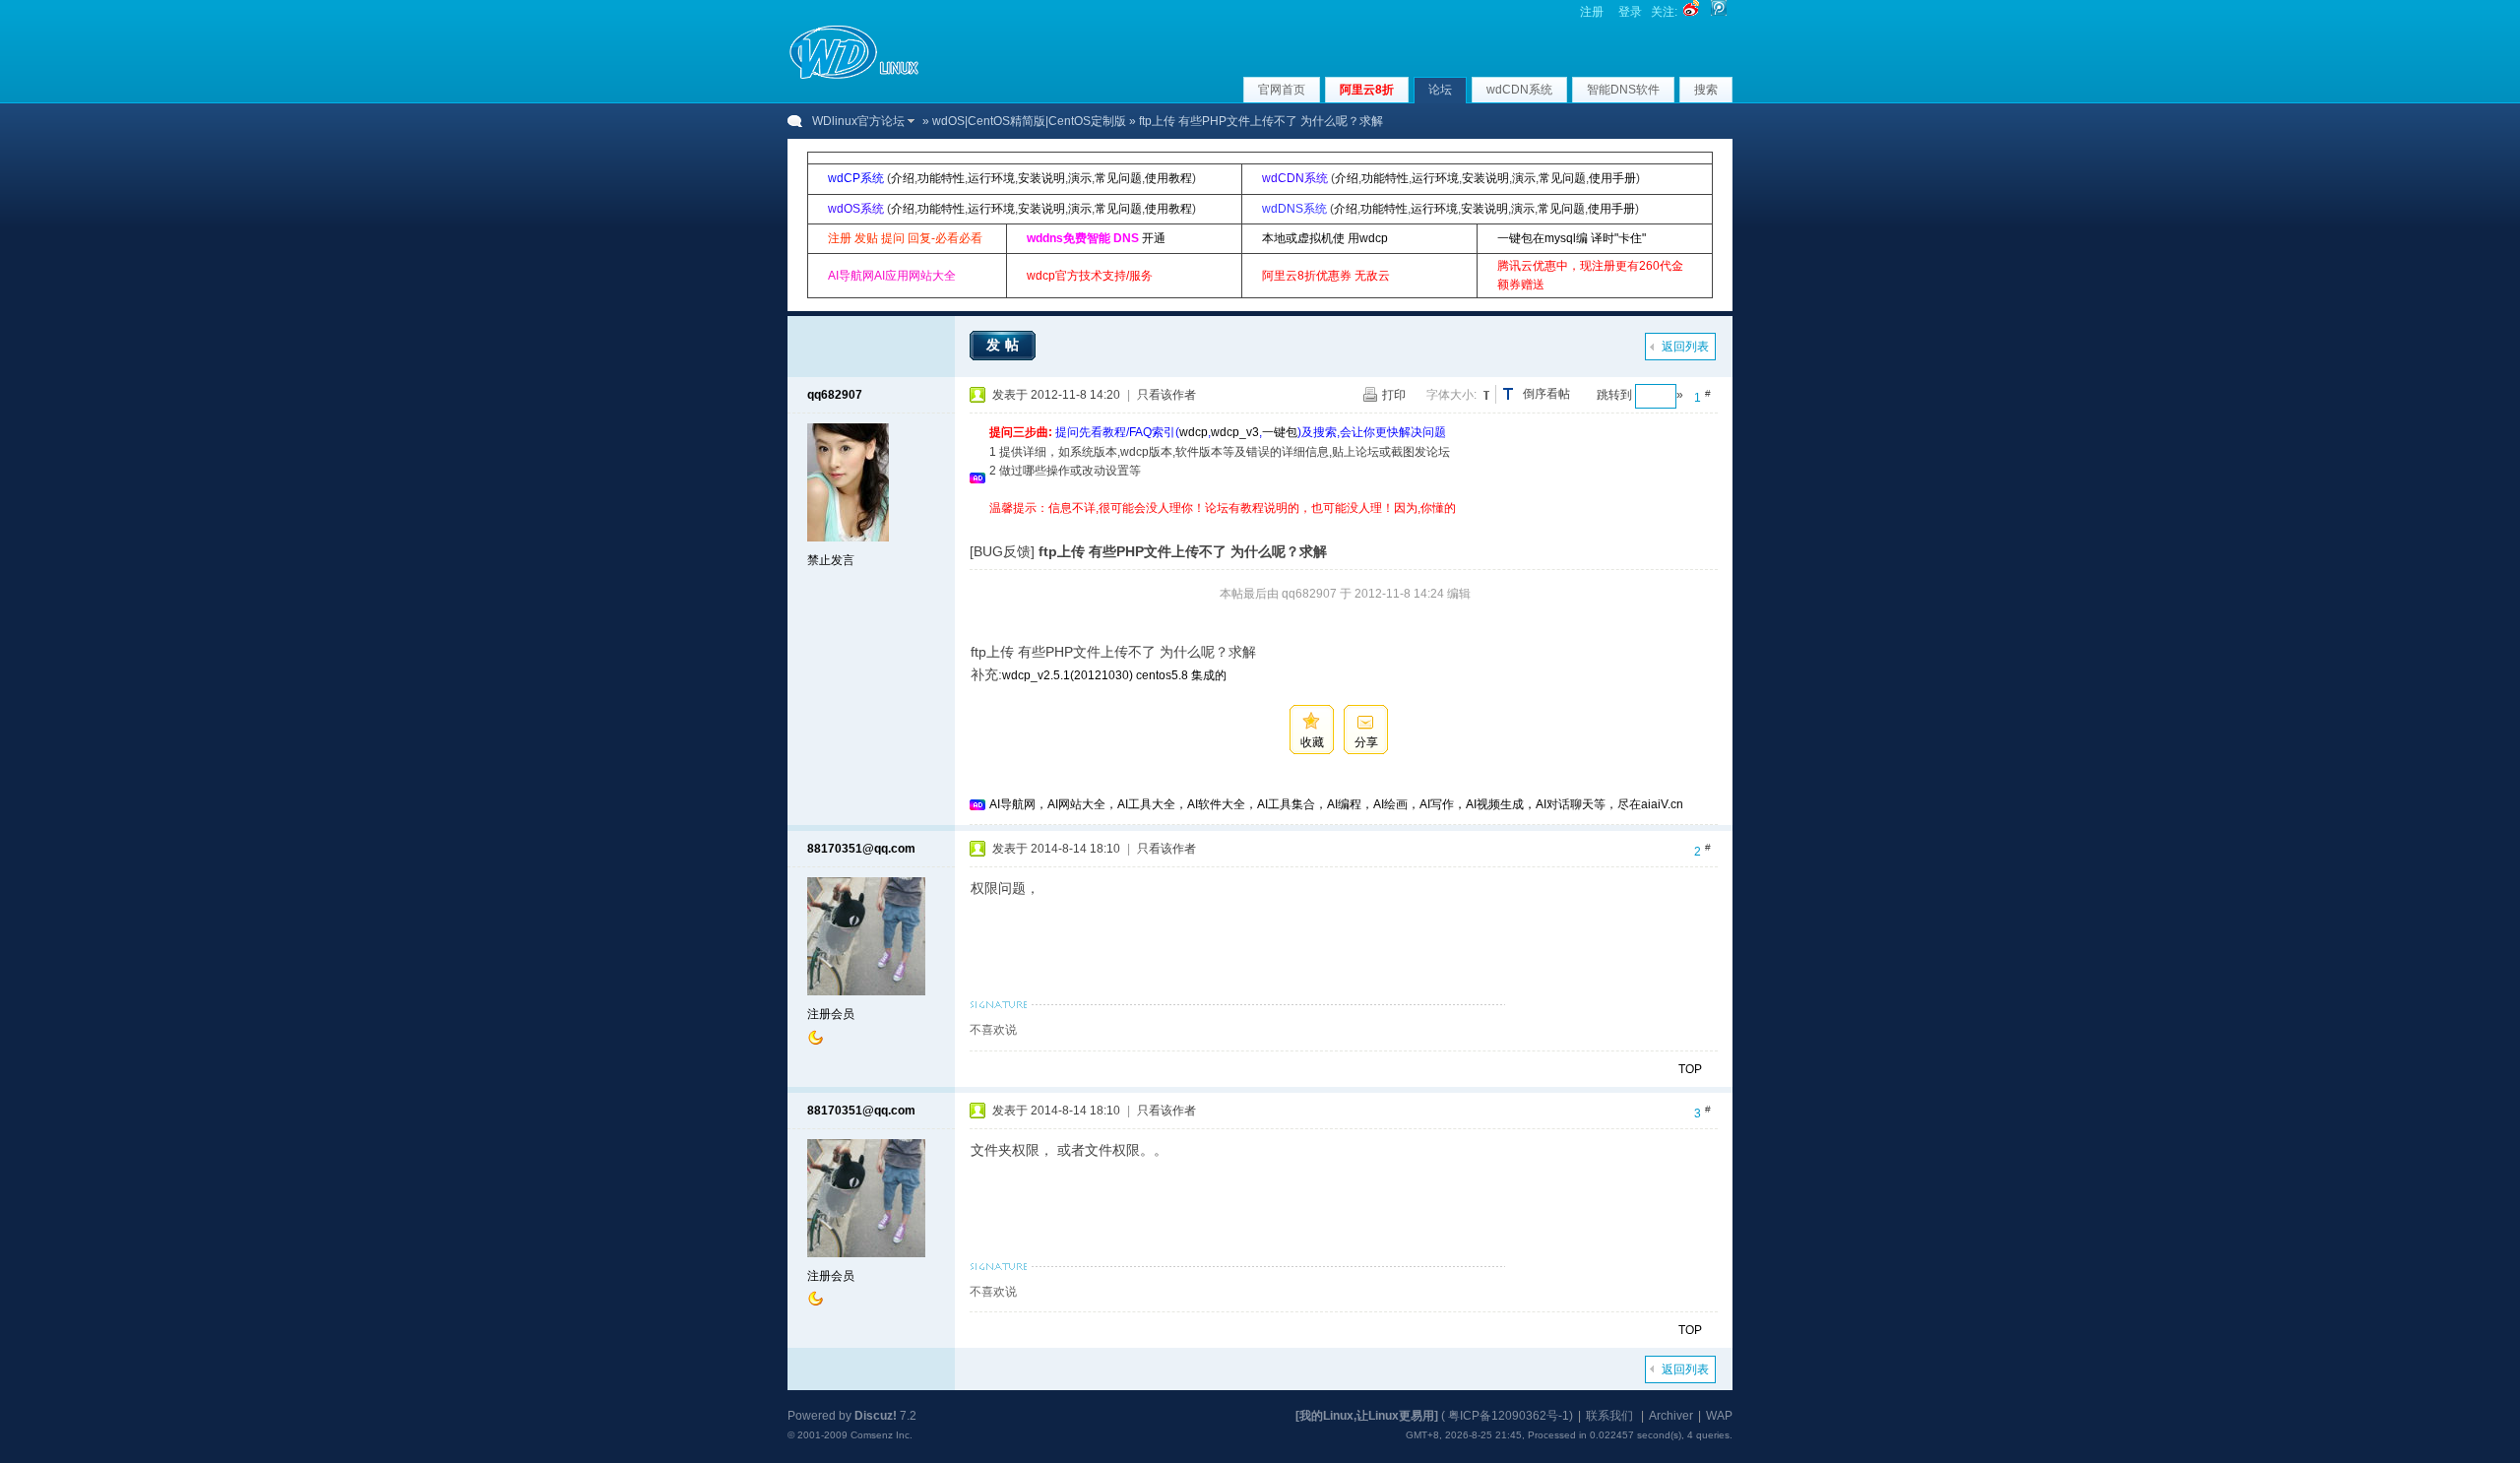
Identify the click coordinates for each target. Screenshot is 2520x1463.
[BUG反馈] (1002, 551)
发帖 (1005, 345)
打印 (1394, 395)
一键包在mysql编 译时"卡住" (1572, 238)
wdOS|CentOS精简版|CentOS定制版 (1029, 121)
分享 (1366, 742)
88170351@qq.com (861, 849)
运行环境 (991, 178)
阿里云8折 (1367, 90)
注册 (1592, 12)
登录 (1630, 12)
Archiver (1671, 1416)
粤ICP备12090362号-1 (1509, 1416)
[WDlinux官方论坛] (854, 77)
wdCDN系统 (1519, 90)
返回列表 (1685, 347)
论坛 (1440, 90)
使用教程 (1168, 178)
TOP (1690, 1069)
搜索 (1706, 90)
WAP (1719, 1416)
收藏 (1312, 742)
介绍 (903, 178)
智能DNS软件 (1623, 90)
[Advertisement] (1348, 525)
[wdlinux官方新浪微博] (1691, 12)
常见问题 (1118, 178)
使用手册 (1612, 178)
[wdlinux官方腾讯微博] (1719, 12)
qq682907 (835, 395)
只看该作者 (1166, 395)
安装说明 (1041, 178)
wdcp (1194, 432)
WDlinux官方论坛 (858, 121)
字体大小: (1451, 395)
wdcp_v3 (1235, 432)
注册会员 (831, 1014)
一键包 (1280, 432)
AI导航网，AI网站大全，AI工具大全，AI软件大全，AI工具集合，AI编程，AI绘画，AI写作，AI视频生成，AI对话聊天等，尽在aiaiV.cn (1336, 804)
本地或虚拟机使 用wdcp (1325, 238)
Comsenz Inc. (882, 1435)
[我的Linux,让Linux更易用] (1367, 1416)
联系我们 (1609, 1416)
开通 (1154, 238)
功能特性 (941, 178)
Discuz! (876, 1416)
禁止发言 (831, 560)
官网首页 (1282, 90)
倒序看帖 (1546, 394)
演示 (1080, 178)
